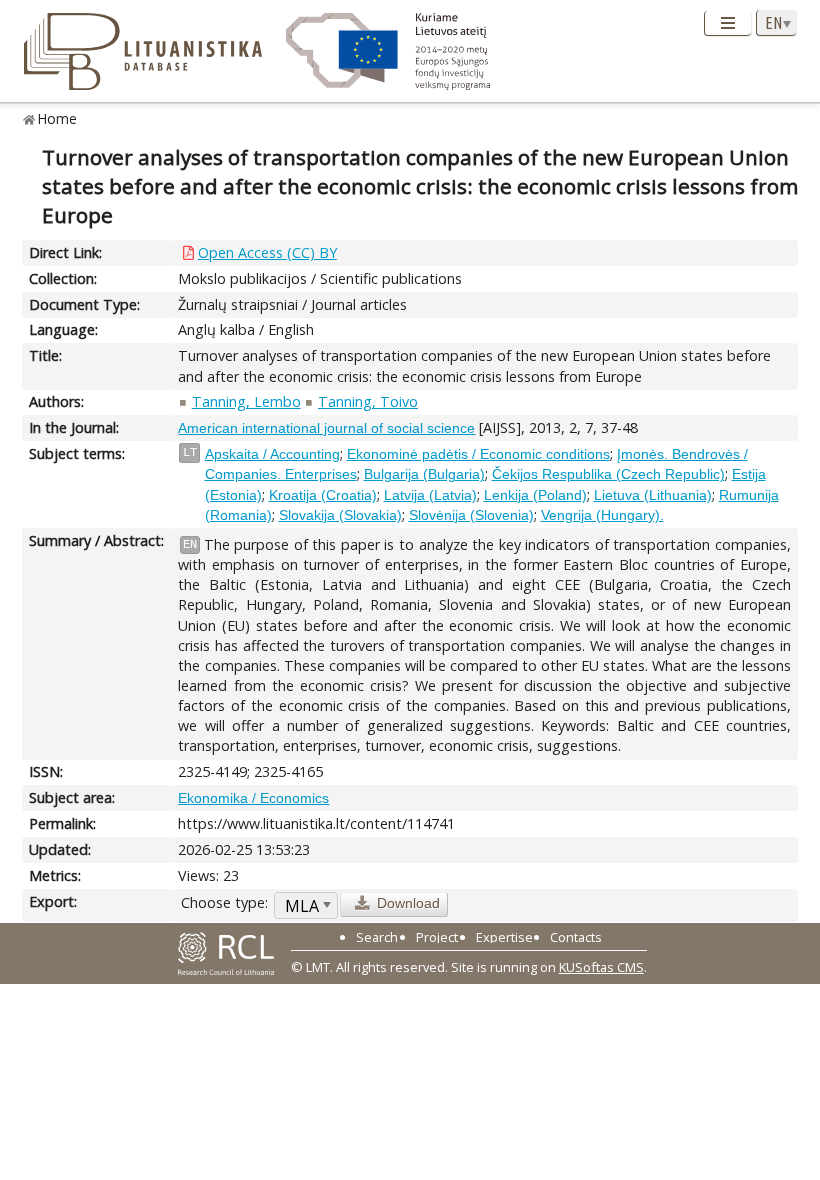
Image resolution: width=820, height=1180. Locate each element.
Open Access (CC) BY (267, 252)
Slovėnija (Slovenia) (471, 515)
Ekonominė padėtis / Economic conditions (478, 454)
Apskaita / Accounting (272, 454)
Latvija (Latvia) (430, 495)
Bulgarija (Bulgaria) (424, 474)
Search (377, 937)
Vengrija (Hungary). (602, 515)
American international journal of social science (326, 428)
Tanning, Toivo (368, 401)
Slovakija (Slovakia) (340, 515)
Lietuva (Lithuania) (653, 495)
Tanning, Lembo (246, 401)
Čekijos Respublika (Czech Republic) (608, 474)
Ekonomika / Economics (253, 798)
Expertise (504, 937)
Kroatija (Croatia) (323, 495)
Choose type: (224, 902)
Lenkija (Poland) (535, 495)
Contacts (576, 937)
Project (437, 937)
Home (57, 118)
